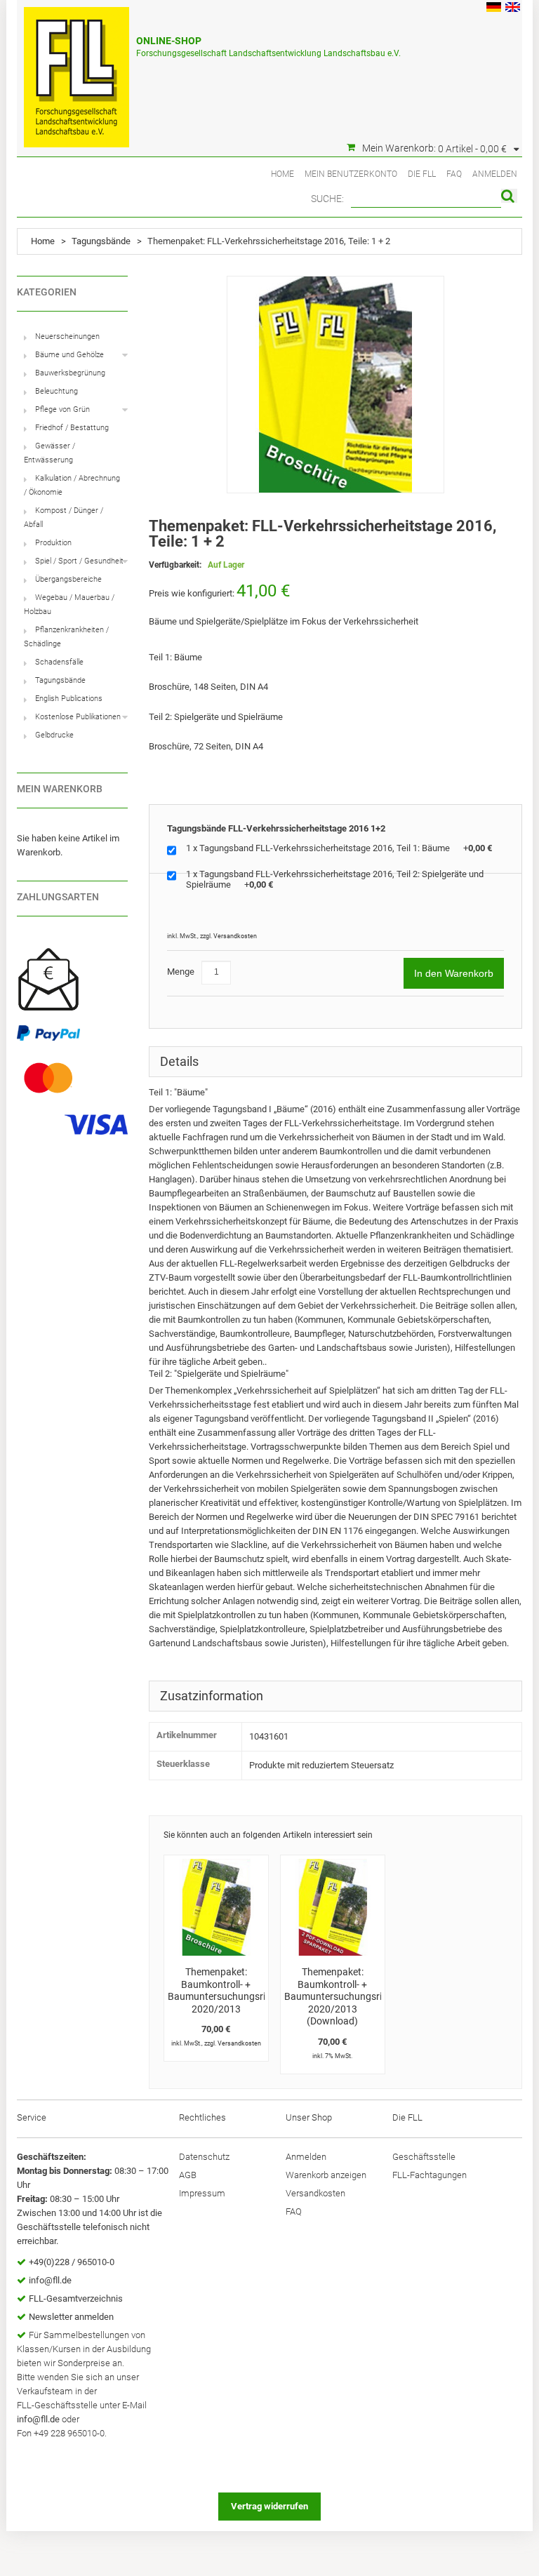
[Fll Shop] (76, 70)
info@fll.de (50, 2280)
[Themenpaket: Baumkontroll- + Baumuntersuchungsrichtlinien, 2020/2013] (216, 1907)
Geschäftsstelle (424, 2157)
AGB (188, 2175)
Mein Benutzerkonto (351, 174)
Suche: (327, 199)
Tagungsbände (101, 241)
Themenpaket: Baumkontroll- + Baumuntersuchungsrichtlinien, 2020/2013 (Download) (352, 1996)
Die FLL (422, 174)
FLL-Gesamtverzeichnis (76, 2298)
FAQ (454, 174)
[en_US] (513, 9)
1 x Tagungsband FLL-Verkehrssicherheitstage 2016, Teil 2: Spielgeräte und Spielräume (335, 879)
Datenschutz (204, 2157)
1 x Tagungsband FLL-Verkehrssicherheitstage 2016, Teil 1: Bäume (339, 848)
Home (282, 174)
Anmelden (495, 174)
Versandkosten (235, 936)
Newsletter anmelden (71, 2317)
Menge (181, 972)
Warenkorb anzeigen (326, 2175)
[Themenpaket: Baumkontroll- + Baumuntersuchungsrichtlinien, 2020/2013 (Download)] (333, 1907)
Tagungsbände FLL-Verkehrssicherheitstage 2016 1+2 (276, 828)
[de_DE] (494, 9)
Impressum (202, 2193)
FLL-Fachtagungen (430, 2175)
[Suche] (509, 196)
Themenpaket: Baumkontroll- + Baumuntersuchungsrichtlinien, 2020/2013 (236, 1990)
